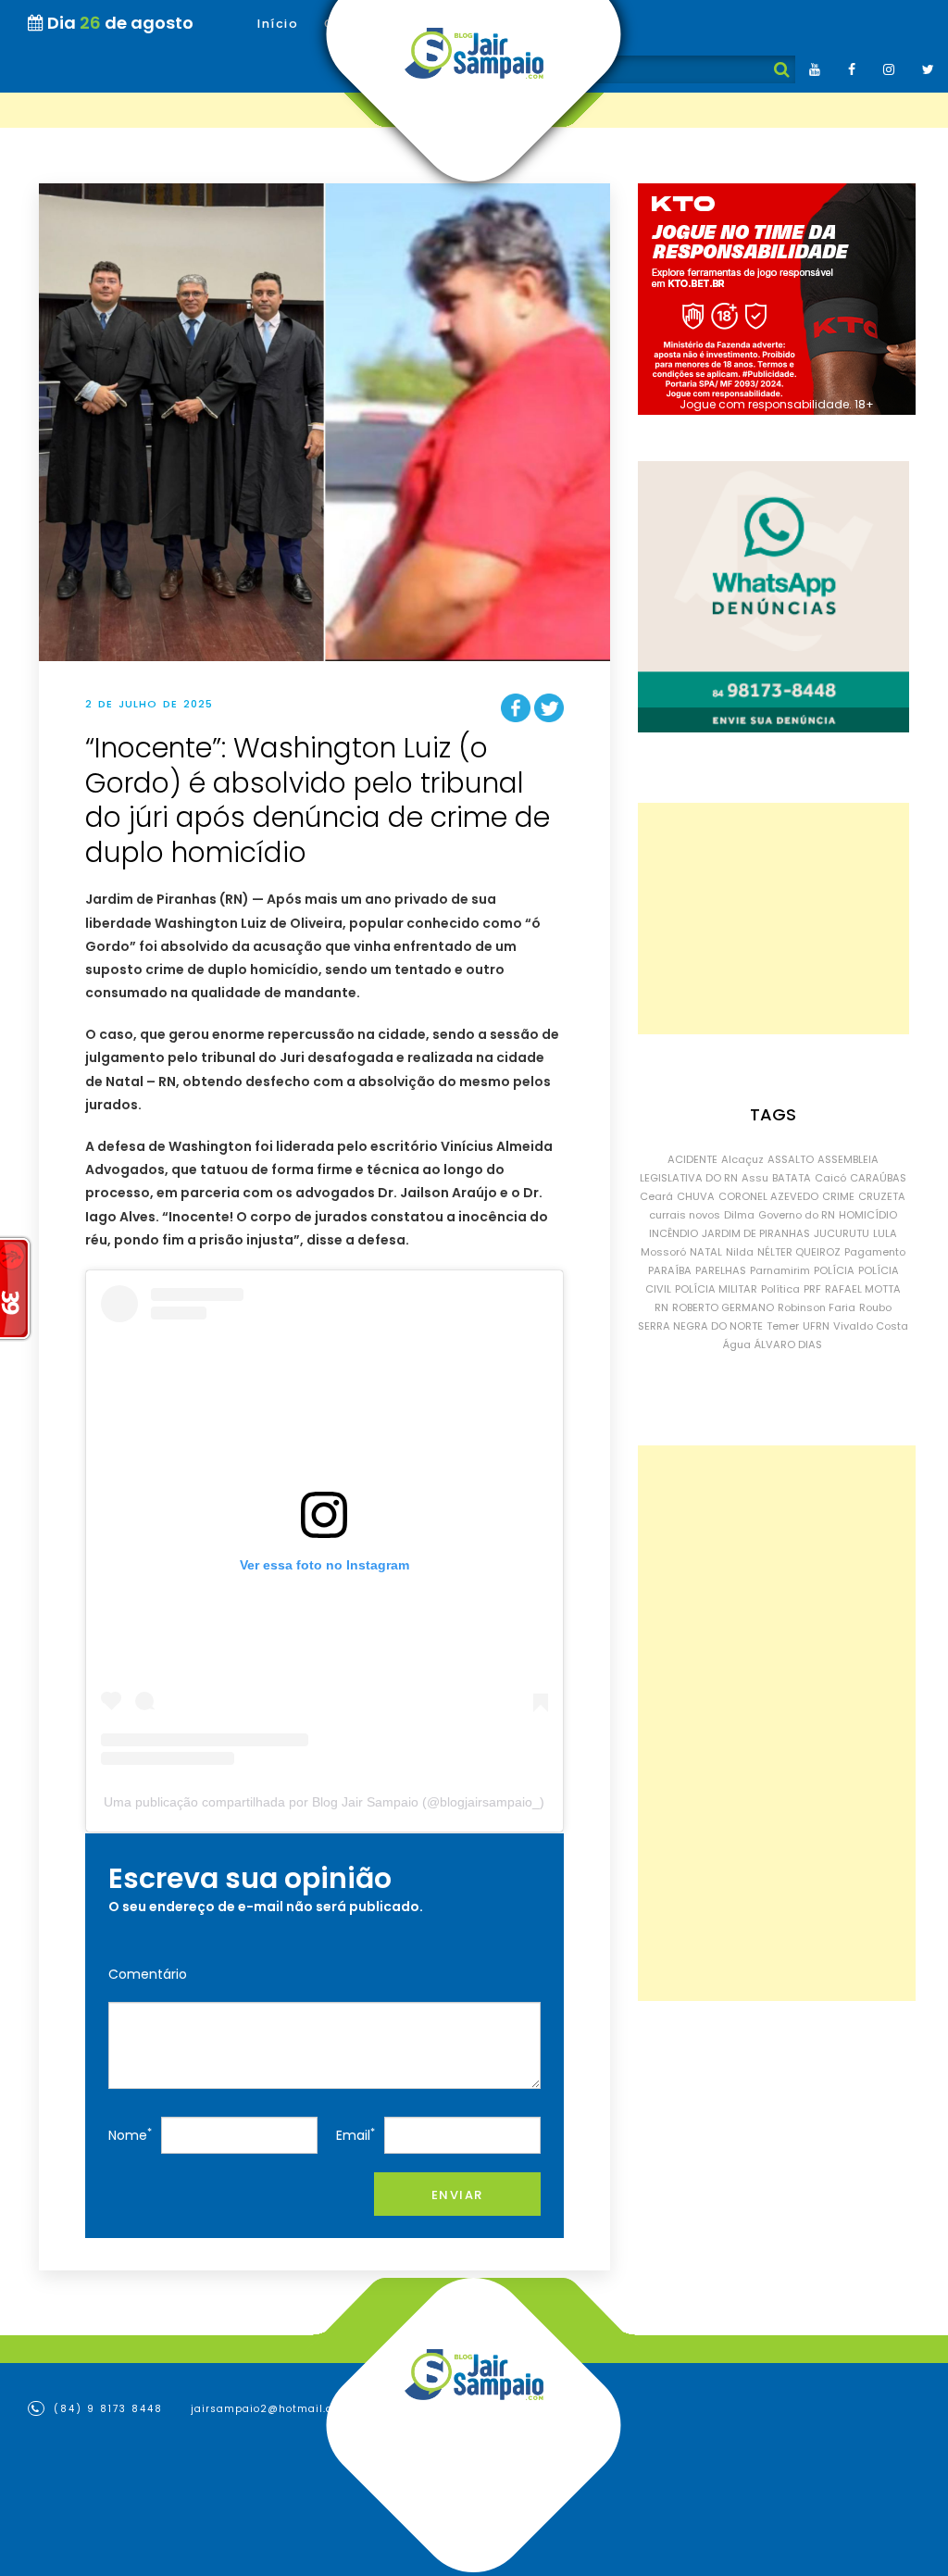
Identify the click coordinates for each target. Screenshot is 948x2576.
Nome (130, 2135)
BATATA (792, 1178)
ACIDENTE (692, 1159)
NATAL (706, 1252)
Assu (755, 1178)
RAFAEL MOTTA (863, 1289)
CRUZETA (882, 1196)
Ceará (656, 1196)
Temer (783, 1326)
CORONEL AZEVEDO (768, 1196)
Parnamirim (780, 1270)
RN (661, 1307)
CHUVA (696, 1196)
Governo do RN (797, 1215)
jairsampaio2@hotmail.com (270, 2409)
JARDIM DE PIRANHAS (756, 1233)
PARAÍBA (670, 1270)
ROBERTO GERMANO (723, 1307)
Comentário (148, 1974)
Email (355, 2135)
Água (737, 1344)
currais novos (685, 1215)
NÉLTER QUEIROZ (799, 1252)
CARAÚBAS (878, 1178)
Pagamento (875, 1252)
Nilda (740, 1252)
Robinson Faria (817, 1307)
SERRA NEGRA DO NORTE (700, 1326)
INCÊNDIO (674, 1233)
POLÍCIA (834, 1270)
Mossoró (663, 1252)
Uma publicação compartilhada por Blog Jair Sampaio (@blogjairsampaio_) (324, 1802)
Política (780, 1289)
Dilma (739, 1215)
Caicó (830, 1178)
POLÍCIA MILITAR (716, 1289)
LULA (885, 1233)
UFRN (816, 1326)
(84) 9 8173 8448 (106, 2409)
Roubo (875, 1307)
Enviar (457, 2195)
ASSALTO (791, 1159)
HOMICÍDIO (868, 1215)
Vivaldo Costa (871, 1326)
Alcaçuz (742, 1159)
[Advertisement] (773, 919)
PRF (812, 1289)
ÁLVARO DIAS (788, 1344)
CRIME (838, 1196)
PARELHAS (721, 1270)
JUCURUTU (842, 1233)
